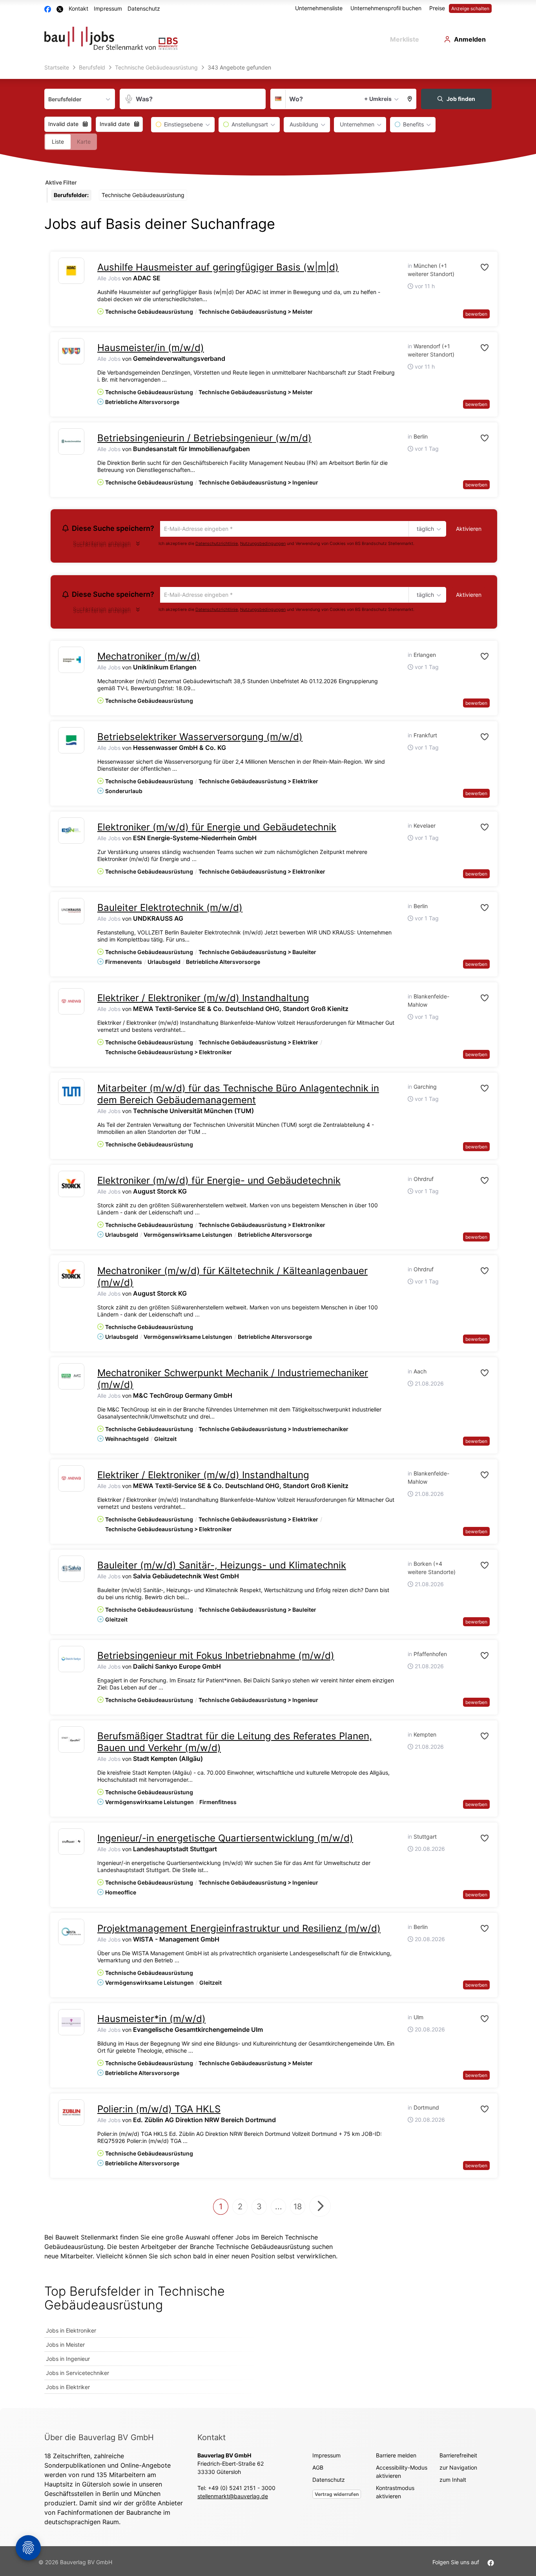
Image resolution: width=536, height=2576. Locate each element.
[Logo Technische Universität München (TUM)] (71, 1094)
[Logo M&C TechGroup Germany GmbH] (71, 1379)
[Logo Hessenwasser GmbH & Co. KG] (71, 743)
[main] (268, 1235)
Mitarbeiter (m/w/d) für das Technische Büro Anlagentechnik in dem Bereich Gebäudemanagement (238, 1096)
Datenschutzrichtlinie (217, 544)
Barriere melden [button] (396, 2458)
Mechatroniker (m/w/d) (149, 659)
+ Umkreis (378, 99)
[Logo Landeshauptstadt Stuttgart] (71, 1844)
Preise (437, 8)
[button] (410, 99)
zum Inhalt (453, 2482)
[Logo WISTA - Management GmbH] (71, 1934)
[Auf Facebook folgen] (491, 2564)
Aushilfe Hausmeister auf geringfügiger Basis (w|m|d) (218, 267)
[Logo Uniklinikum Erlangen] (71, 662)
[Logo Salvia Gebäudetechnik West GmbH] (71, 1571)
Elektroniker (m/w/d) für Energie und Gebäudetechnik (217, 829)
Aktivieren (469, 529)
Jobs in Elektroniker (71, 2333)
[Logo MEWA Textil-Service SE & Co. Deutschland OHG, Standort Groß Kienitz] (71, 1004)
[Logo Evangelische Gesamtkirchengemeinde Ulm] (71, 2025)
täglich (424, 529)
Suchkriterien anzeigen (102, 546)
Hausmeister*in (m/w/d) (151, 2021)
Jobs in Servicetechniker (77, 2375)
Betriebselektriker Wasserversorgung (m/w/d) (200, 739)
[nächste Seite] (320, 2209)
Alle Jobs (109, 278)
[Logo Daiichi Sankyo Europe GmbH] (71, 1661)
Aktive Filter (61, 182)
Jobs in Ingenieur (68, 2361)
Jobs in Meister (65, 2347)
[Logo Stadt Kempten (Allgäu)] (71, 1742)
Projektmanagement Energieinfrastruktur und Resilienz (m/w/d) (239, 1931)
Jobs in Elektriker (68, 2389)
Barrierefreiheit (458, 2458)
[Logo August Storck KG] (71, 1186)
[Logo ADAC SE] (71, 271)
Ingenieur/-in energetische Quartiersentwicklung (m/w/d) (225, 1840)
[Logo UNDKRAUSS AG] (71, 913)
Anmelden (470, 39)
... (279, 2209)
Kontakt (78, 8)
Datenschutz (144, 8)
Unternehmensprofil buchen (386, 8)
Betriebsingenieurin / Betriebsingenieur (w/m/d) (204, 438)
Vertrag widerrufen (337, 2496)
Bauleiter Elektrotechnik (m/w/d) (170, 910)
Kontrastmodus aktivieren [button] (395, 2494)
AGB (318, 2470)
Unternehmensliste (319, 8)
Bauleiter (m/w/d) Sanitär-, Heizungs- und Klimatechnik (222, 1568)
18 (298, 2209)
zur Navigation (458, 2470)
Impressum (108, 8)
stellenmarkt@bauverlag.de (233, 2498)
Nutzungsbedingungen (263, 544)
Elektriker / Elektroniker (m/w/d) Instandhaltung (203, 1000)
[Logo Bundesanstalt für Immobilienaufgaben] (71, 442)
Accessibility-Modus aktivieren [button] (402, 2474)
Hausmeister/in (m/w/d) (151, 348)
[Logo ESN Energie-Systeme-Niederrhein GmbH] (71, 833)
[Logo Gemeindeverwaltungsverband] (71, 351)
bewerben (476, 314)
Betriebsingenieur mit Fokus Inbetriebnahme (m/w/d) (216, 1658)
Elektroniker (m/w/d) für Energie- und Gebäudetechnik (219, 1183)
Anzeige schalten (470, 8)
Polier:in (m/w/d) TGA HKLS (159, 2111)
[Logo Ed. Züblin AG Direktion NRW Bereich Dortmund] (71, 2115)
